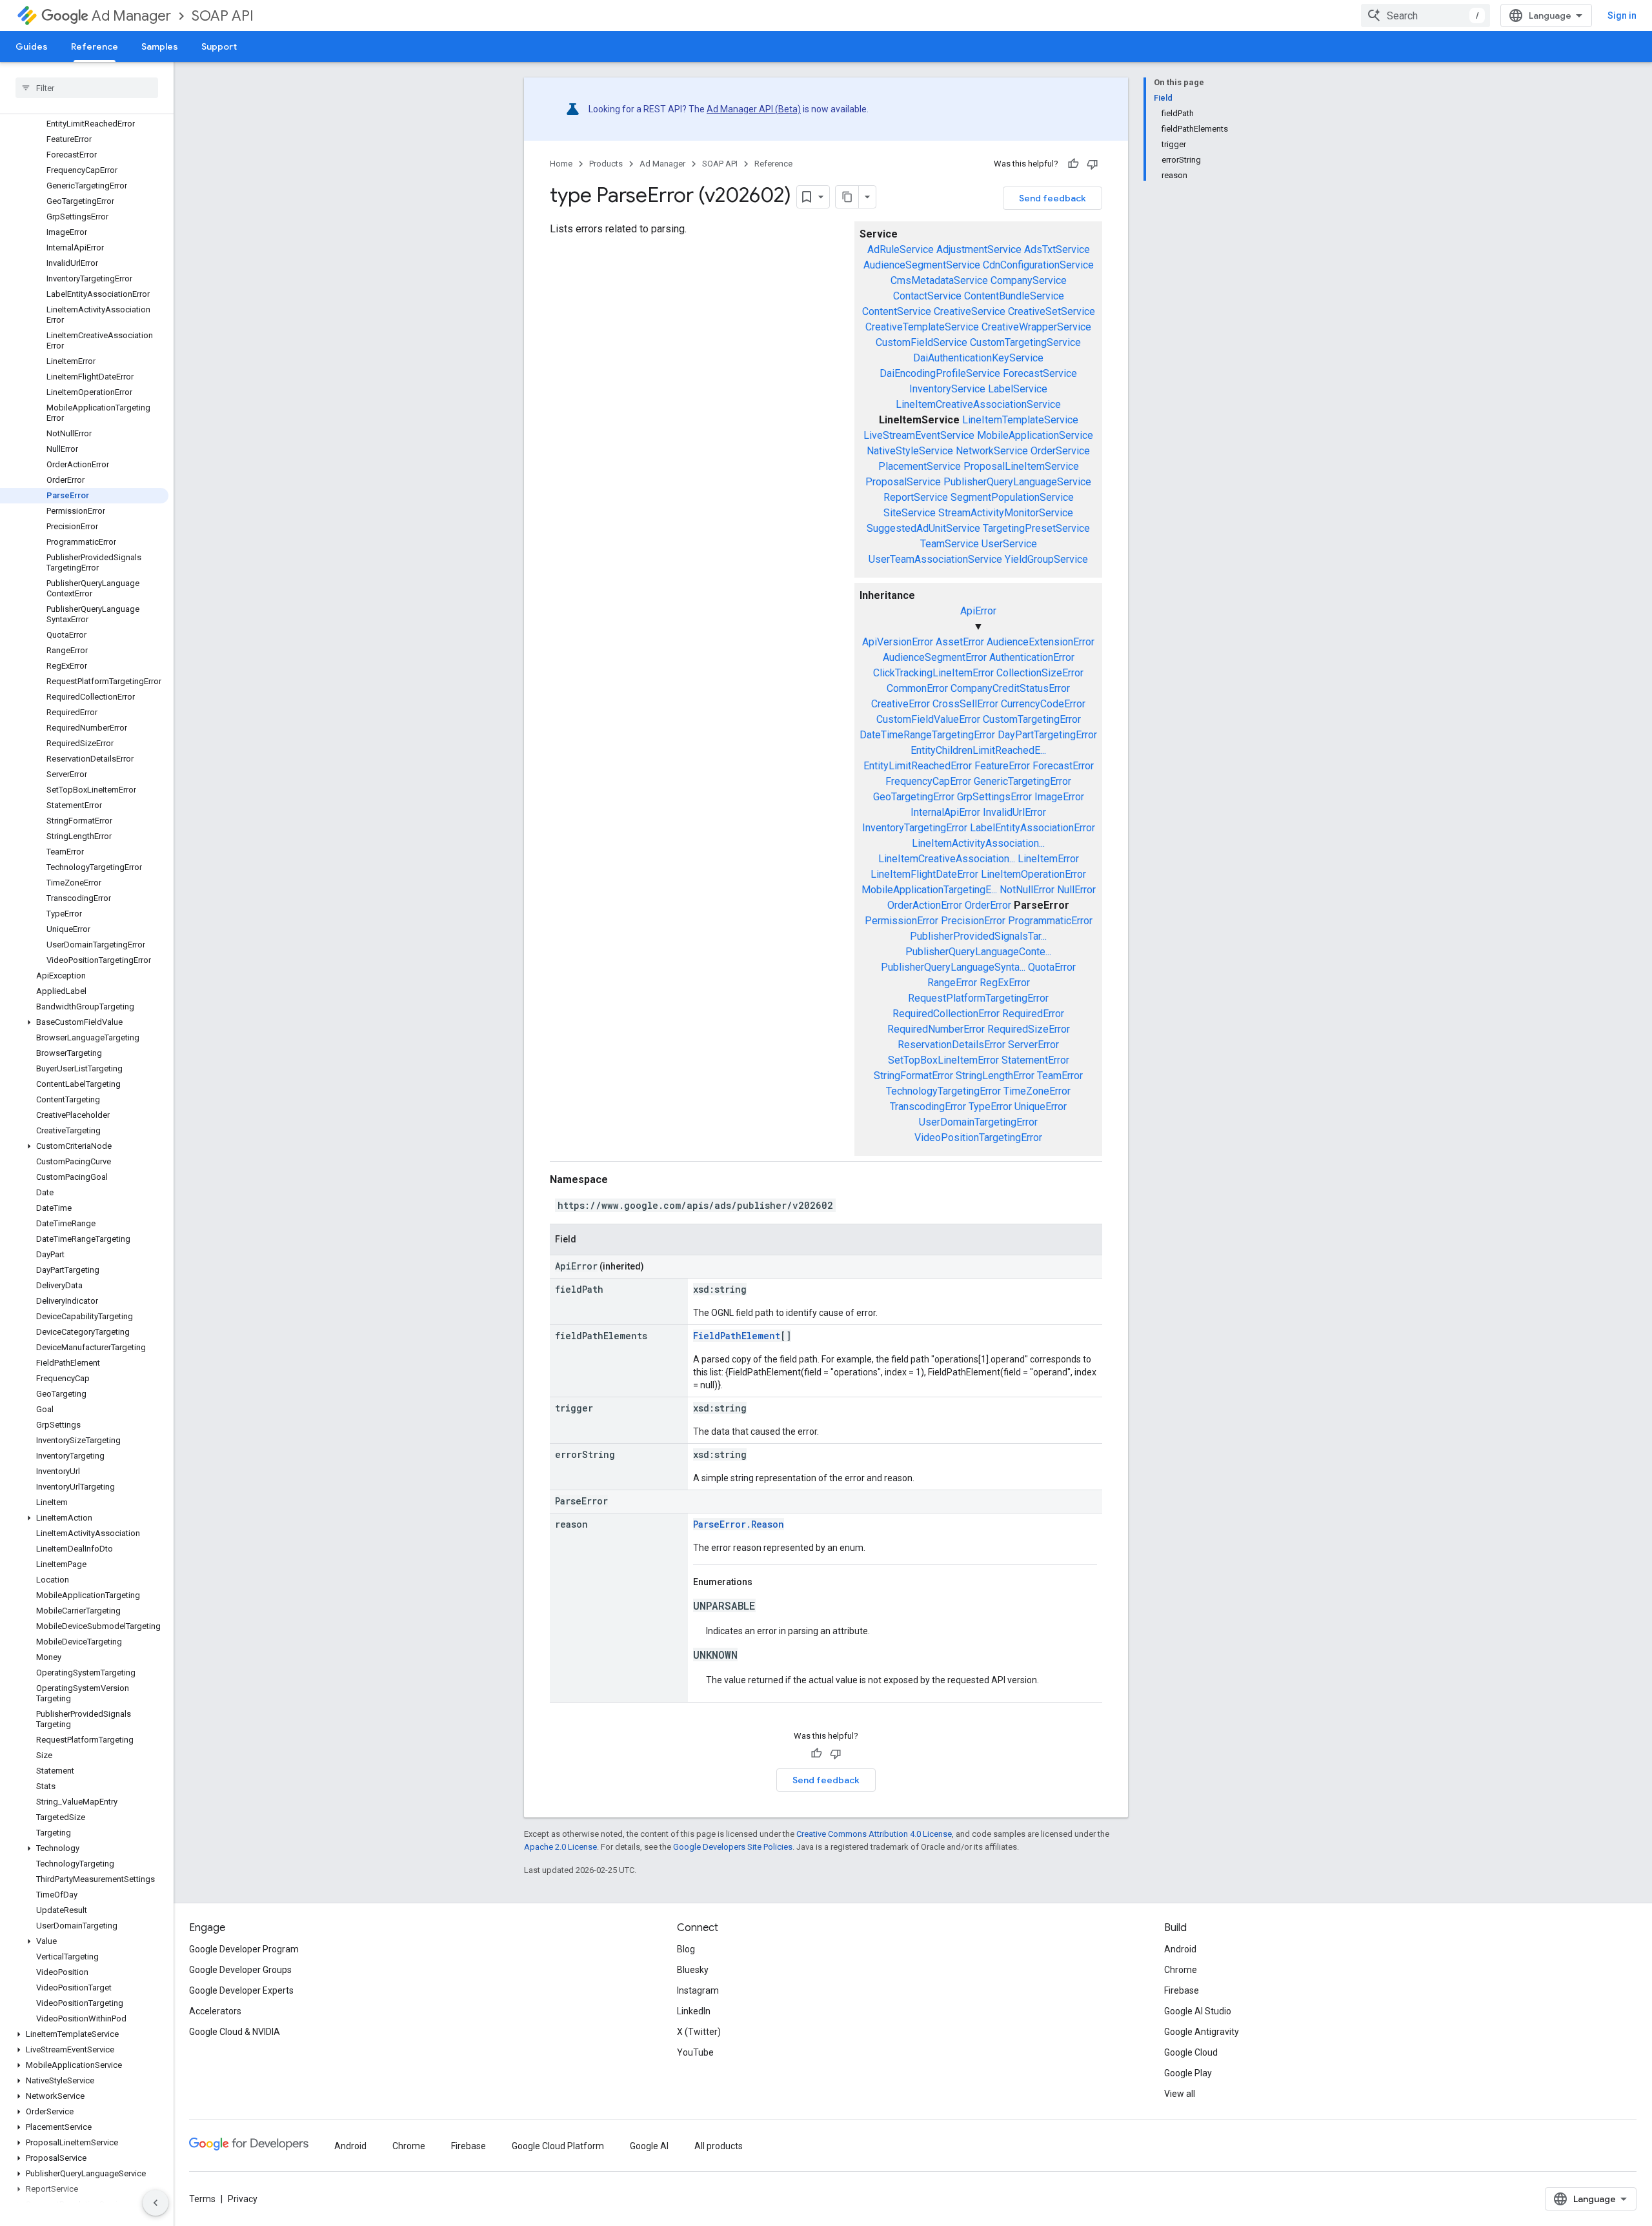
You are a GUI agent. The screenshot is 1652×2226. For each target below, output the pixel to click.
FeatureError (1002, 766)
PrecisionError (973, 921)
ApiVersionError (898, 642)
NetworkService (992, 451)
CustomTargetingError (1032, 719)
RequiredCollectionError (946, 1014)
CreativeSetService (1052, 311)
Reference (95, 46)
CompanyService (1029, 280)
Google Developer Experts (241, 1990)
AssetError (960, 642)
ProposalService (903, 482)
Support (219, 46)
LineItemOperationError (1033, 874)
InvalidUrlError (1014, 812)
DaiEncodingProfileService (940, 373)
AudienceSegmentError (935, 657)
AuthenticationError (1032, 657)
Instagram (698, 1990)
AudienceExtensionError (1041, 642)
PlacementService (920, 466)
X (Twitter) (699, 2032)
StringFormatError (913, 1076)
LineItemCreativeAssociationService (978, 404)
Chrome (1181, 1970)
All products (719, 2146)
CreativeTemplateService (922, 327)
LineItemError (1048, 859)
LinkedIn (694, 2011)
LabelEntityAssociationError (1032, 828)
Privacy (243, 2199)
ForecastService (1040, 373)
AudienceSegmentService (922, 265)
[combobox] (1425, 15)
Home (561, 164)
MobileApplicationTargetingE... (929, 890)
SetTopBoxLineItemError (943, 1060)
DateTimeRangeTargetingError (927, 735)
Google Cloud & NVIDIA (235, 2032)
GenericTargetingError (1022, 781)
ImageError (1059, 797)
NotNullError (1027, 890)
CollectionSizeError (1040, 673)
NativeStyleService (910, 451)
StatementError (1035, 1060)
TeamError (1060, 1076)
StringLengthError (995, 1076)
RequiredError (1033, 1014)
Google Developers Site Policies (733, 1847)
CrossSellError (965, 704)
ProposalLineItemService (1021, 466)
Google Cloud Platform (558, 2146)
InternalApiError (945, 812)
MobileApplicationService (1035, 435)
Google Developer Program (244, 1949)
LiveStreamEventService (919, 435)
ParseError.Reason (739, 1524)
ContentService (897, 311)
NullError (1076, 890)
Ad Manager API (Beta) (754, 109)
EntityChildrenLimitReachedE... (978, 750)
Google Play (1188, 2073)
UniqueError (1041, 1107)
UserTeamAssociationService (935, 559)
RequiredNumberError (936, 1029)
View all (1180, 2094)
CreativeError (901, 704)
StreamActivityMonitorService (1006, 513)
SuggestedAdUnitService (923, 528)
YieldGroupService (1046, 559)
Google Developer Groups (240, 1970)
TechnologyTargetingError (943, 1091)
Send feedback (1053, 198)
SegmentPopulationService (1012, 497)
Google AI (649, 2146)
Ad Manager (131, 16)
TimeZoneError (1037, 1091)
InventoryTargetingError (915, 828)
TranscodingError (928, 1107)
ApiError (978, 611)
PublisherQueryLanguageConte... (978, 952)
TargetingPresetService (1036, 528)
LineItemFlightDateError (924, 874)
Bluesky (693, 1970)
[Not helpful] (1093, 164)
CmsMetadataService (939, 280)
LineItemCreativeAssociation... (947, 859)
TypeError (990, 1107)
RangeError (952, 983)
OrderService (1060, 451)
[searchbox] (87, 88)
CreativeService (970, 311)
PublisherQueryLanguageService (1017, 482)
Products (606, 164)
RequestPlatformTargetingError (978, 998)
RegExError (1005, 983)
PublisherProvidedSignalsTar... (978, 936)
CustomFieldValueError (928, 719)
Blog (686, 1949)
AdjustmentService (979, 249)
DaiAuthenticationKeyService (978, 358)
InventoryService (947, 389)
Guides (32, 46)
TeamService (950, 544)
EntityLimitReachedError (918, 766)
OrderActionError (925, 905)
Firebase (1182, 1990)
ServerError (1033, 1045)
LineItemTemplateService (1020, 420)
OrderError (988, 905)
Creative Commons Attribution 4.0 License (874, 1834)
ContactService (927, 296)
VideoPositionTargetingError (978, 1138)
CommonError (917, 688)
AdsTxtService (1057, 249)
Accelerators (215, 2011)
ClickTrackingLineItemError (933, 673)
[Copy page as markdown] (847, 197)
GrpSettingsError (994, 797)
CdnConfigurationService (1038, 265)
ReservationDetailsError (952, 1045)
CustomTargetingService (1025, 342)
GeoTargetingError (914, 797)
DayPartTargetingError (1047, 735)
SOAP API (223, 16)
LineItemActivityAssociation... (978, 843)
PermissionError (902, 921)
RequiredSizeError (1029, 1029)
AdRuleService (901, 249)
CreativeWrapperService (1036, 327)
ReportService (916, 497)
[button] (84, 1022)
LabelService (1018, 389)
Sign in (1622, 15)
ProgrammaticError (1050, 921)
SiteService (910, 513)
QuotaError (1052, 967)
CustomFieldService (922, 342)
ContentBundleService (1014, 296)
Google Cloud (1191, 2052)
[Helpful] (1073, 164)
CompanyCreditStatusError (1010, 688)
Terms (202, 2199)
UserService (1009, 544)
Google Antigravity (1202, 2032)
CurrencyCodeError (1043, 704)
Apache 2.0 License (560, 1847)
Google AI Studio (1198, 2011)
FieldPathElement (737, 1336)
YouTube (695, 2052)
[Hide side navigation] (156, 2203)
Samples (160, 46)
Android (1180, 1949)
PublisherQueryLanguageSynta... (953, 967)
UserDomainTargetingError (978, 1122)
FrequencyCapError (928, 781)
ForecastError (1063, 766)
